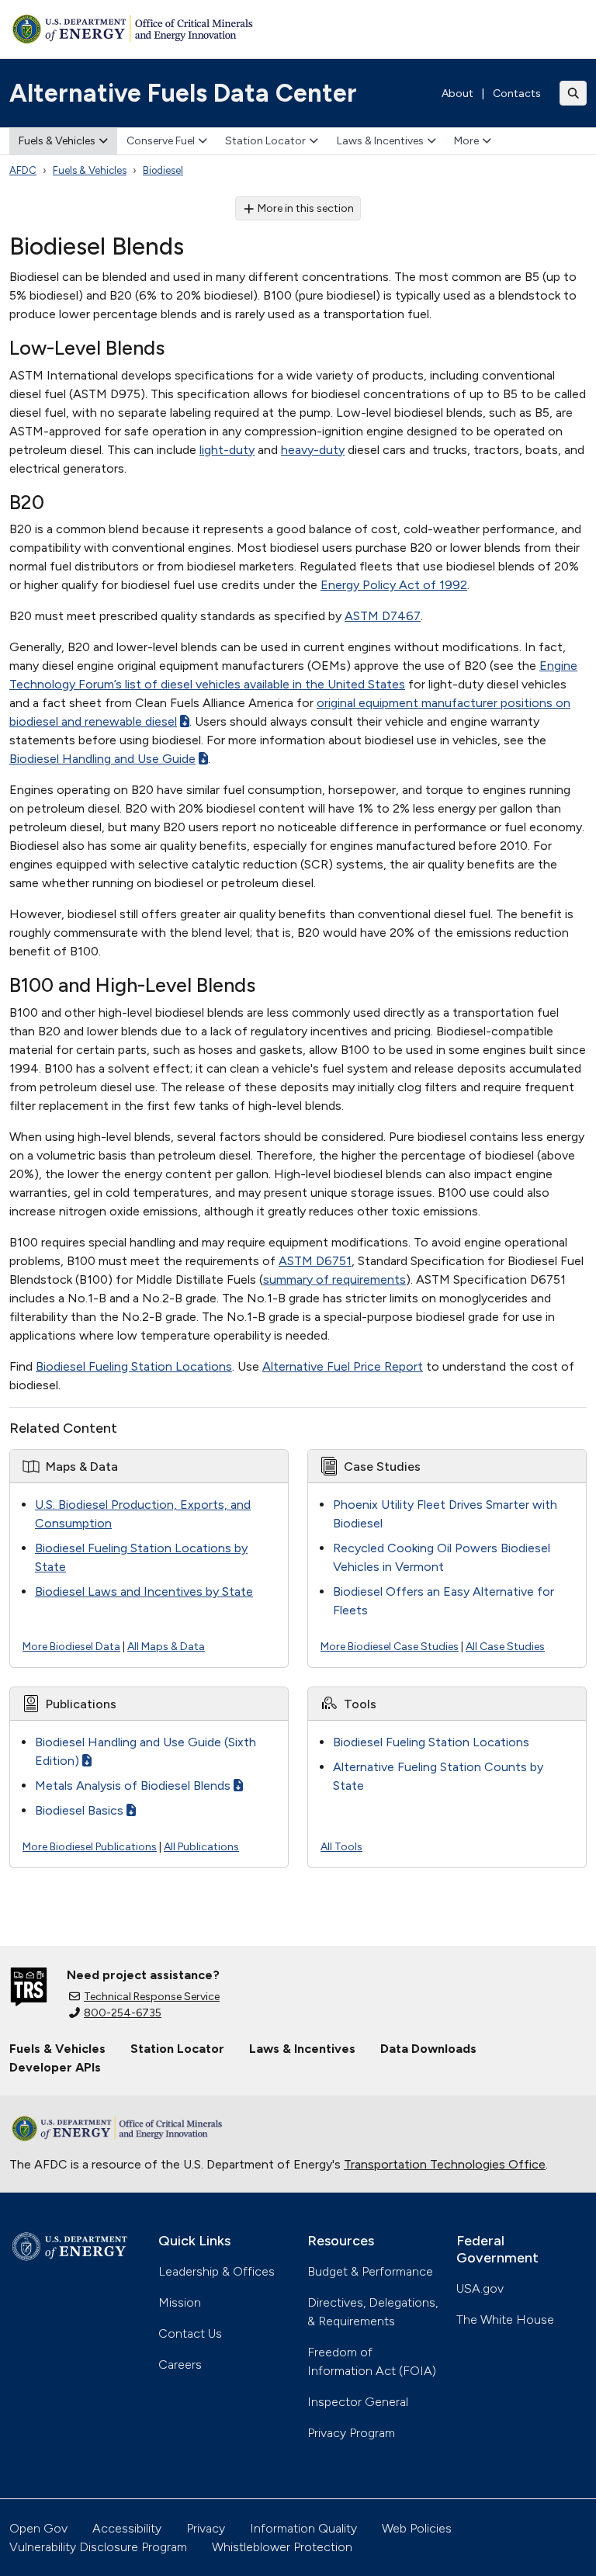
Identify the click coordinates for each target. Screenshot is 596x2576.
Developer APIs (55, 2067)
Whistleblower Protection (282, 2547)
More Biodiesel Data (71, 1647)
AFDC (23, 170)
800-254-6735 (123, 2013)
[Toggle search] (573, 93)
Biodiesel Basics (79, 1810)
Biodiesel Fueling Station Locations (134, 1366)
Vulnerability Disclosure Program (98, 2547)
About (457, 94)
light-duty (227, 450)
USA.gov (480, 2288)
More (466, 141)
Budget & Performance (370, 2271)
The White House (505, 2319)
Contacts (517, 94)
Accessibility (127, 2528)
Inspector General (358, 2402)
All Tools (341, 1847)
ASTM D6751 (315, 1261)
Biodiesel (163, 170)
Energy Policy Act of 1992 (394, 585)
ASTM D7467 (383, 616)
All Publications (201, 1847)
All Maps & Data (166, 1647)
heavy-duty (313, 450)
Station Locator (265, 141)
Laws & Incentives (380, 141)
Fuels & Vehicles (57, 141)
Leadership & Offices (217, 2271)
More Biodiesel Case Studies (390, 1647)
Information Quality (303, 2528)
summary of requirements (334, 1279)
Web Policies (417, 2528)
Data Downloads (428, 2049)
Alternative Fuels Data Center (183, 93)
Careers (180, 2365)
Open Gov (38, 2528)
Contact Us (190, 2333)
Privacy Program (351, 2433)
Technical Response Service (152, 1997)
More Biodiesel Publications (90, 1847)
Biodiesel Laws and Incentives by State (144, 1591)
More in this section (306, 208)
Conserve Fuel (161, 141)
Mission (180, 2302)
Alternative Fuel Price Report (343, 1366)
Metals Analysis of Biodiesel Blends (133, 1786)
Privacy (206, 2528)
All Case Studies (505, 1647)
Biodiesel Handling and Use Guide (102, 759)
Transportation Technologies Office (445, 2164)
